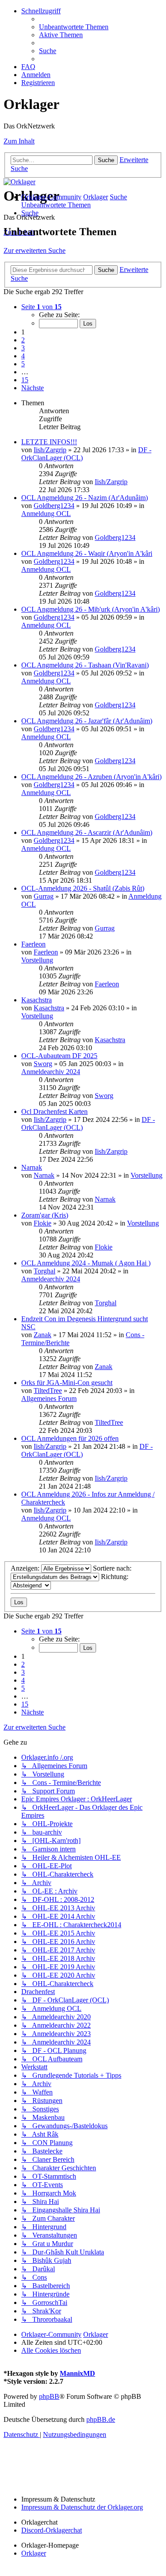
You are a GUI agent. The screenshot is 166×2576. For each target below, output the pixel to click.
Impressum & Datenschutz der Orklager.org (82, 2507)
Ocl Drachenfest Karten (54, 1111)
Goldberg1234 (54, 506)
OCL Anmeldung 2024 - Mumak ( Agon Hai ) (86, 1263)
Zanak (42, 1335)
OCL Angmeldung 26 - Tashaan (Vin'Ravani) (85, 665)
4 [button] (23, 356)
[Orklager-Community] (19, 182)
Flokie (42, 1223)
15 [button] (25, 380)
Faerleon (33, 944)
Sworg (43, 1064)
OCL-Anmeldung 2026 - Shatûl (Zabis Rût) (83, 888)
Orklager (34, 2553)
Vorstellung (37, 960)
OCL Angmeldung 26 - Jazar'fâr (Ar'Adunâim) (87, 721)
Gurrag (44, 896)
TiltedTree (48, 1391)
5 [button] (23, 364)
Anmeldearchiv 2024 (51, 1072)
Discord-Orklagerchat (52, 2530)
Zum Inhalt (19, 141)
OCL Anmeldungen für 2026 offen (70, 1438)
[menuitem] (74, 27)
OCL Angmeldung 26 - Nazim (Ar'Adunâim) (85, 498)
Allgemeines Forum (49, 1399)
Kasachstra (37, 1000)
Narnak (32, 1167)
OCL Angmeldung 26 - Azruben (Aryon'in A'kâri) (91, 777)
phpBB (49, 2396)
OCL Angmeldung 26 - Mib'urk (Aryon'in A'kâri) (91, 609)
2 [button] (23, 340)
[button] (41, 307)
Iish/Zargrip (50, 450)
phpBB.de (101, 2419)
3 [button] (23, 348)
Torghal (44, 1271)
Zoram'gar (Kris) (45, 1215)
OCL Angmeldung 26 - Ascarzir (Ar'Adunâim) (87, 832)
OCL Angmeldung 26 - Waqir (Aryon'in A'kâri (87, 553)
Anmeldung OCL (46, 514)
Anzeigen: (26, 1568)
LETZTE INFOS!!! (49, 442)
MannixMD (77, 2373)
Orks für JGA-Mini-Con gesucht (67, 1383)
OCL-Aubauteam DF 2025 (59, 1056)
